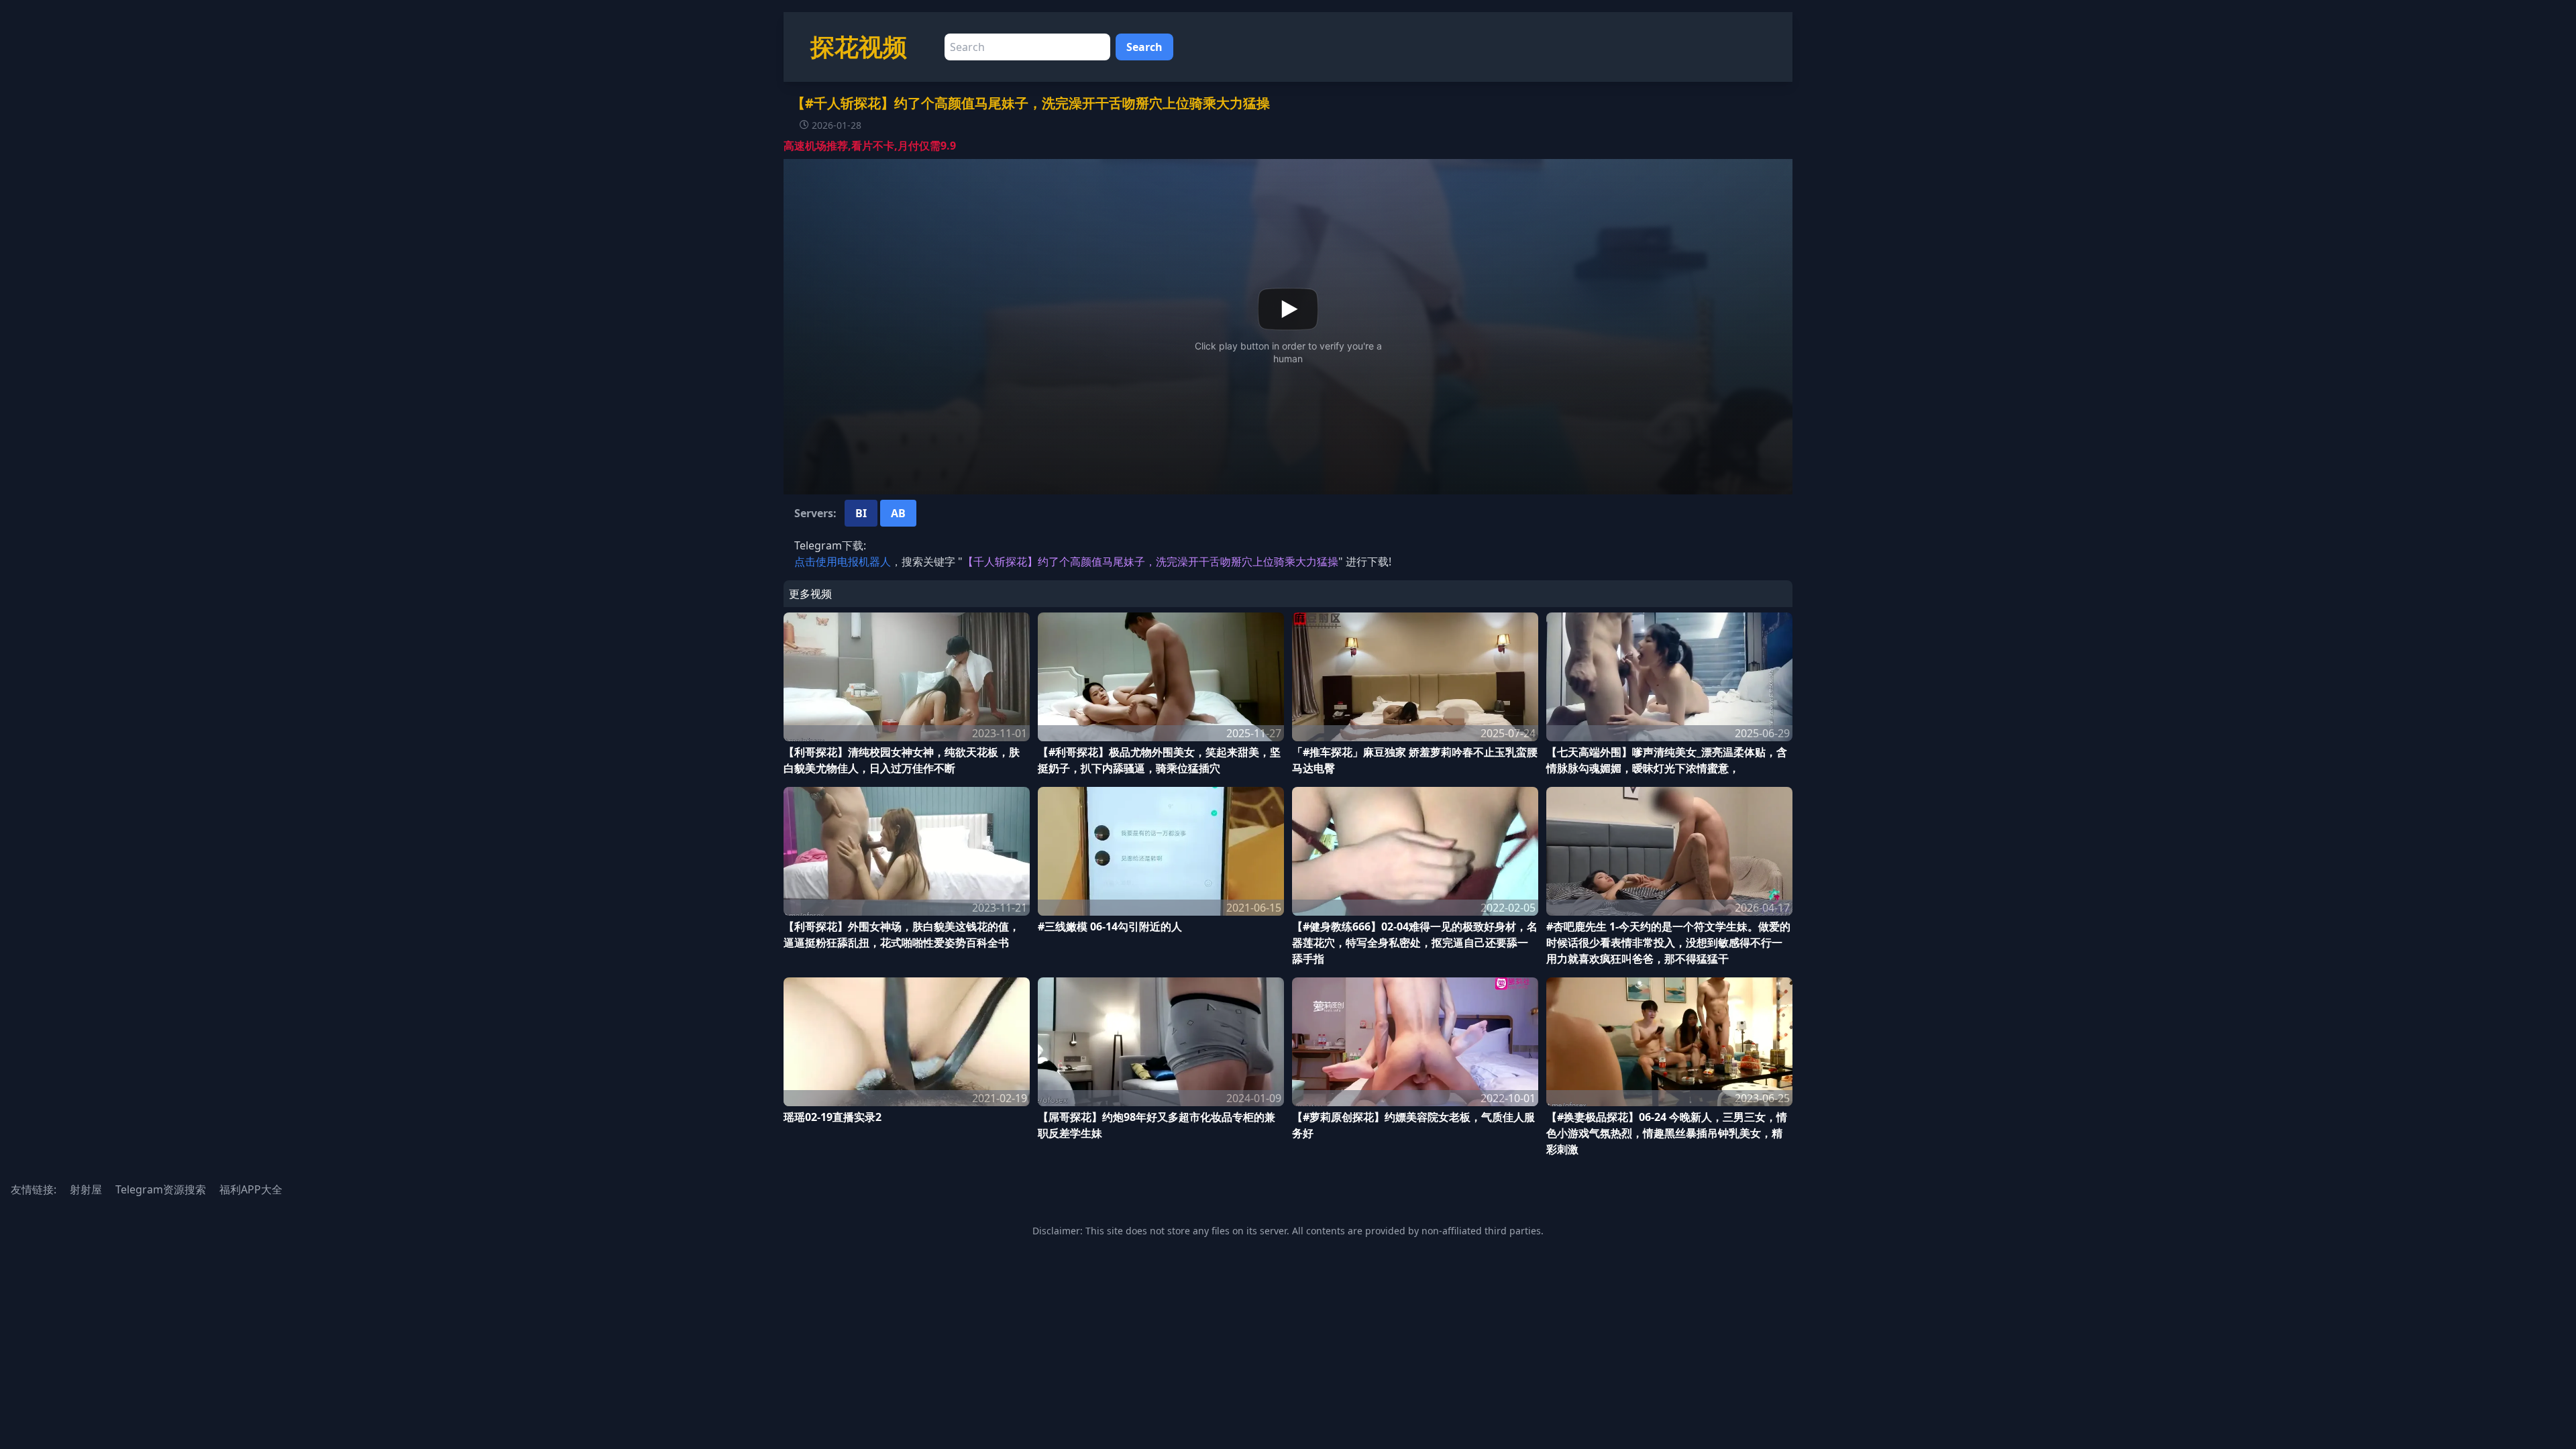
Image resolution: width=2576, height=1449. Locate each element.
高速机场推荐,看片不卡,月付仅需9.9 (870, 146)
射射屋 (86, 1189)
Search (1144, 47)
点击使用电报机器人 (843, 561)
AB (898, 513)
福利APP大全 (251, 1189)
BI (861, 513)
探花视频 (859, 47)
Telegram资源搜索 (161, 1189)
